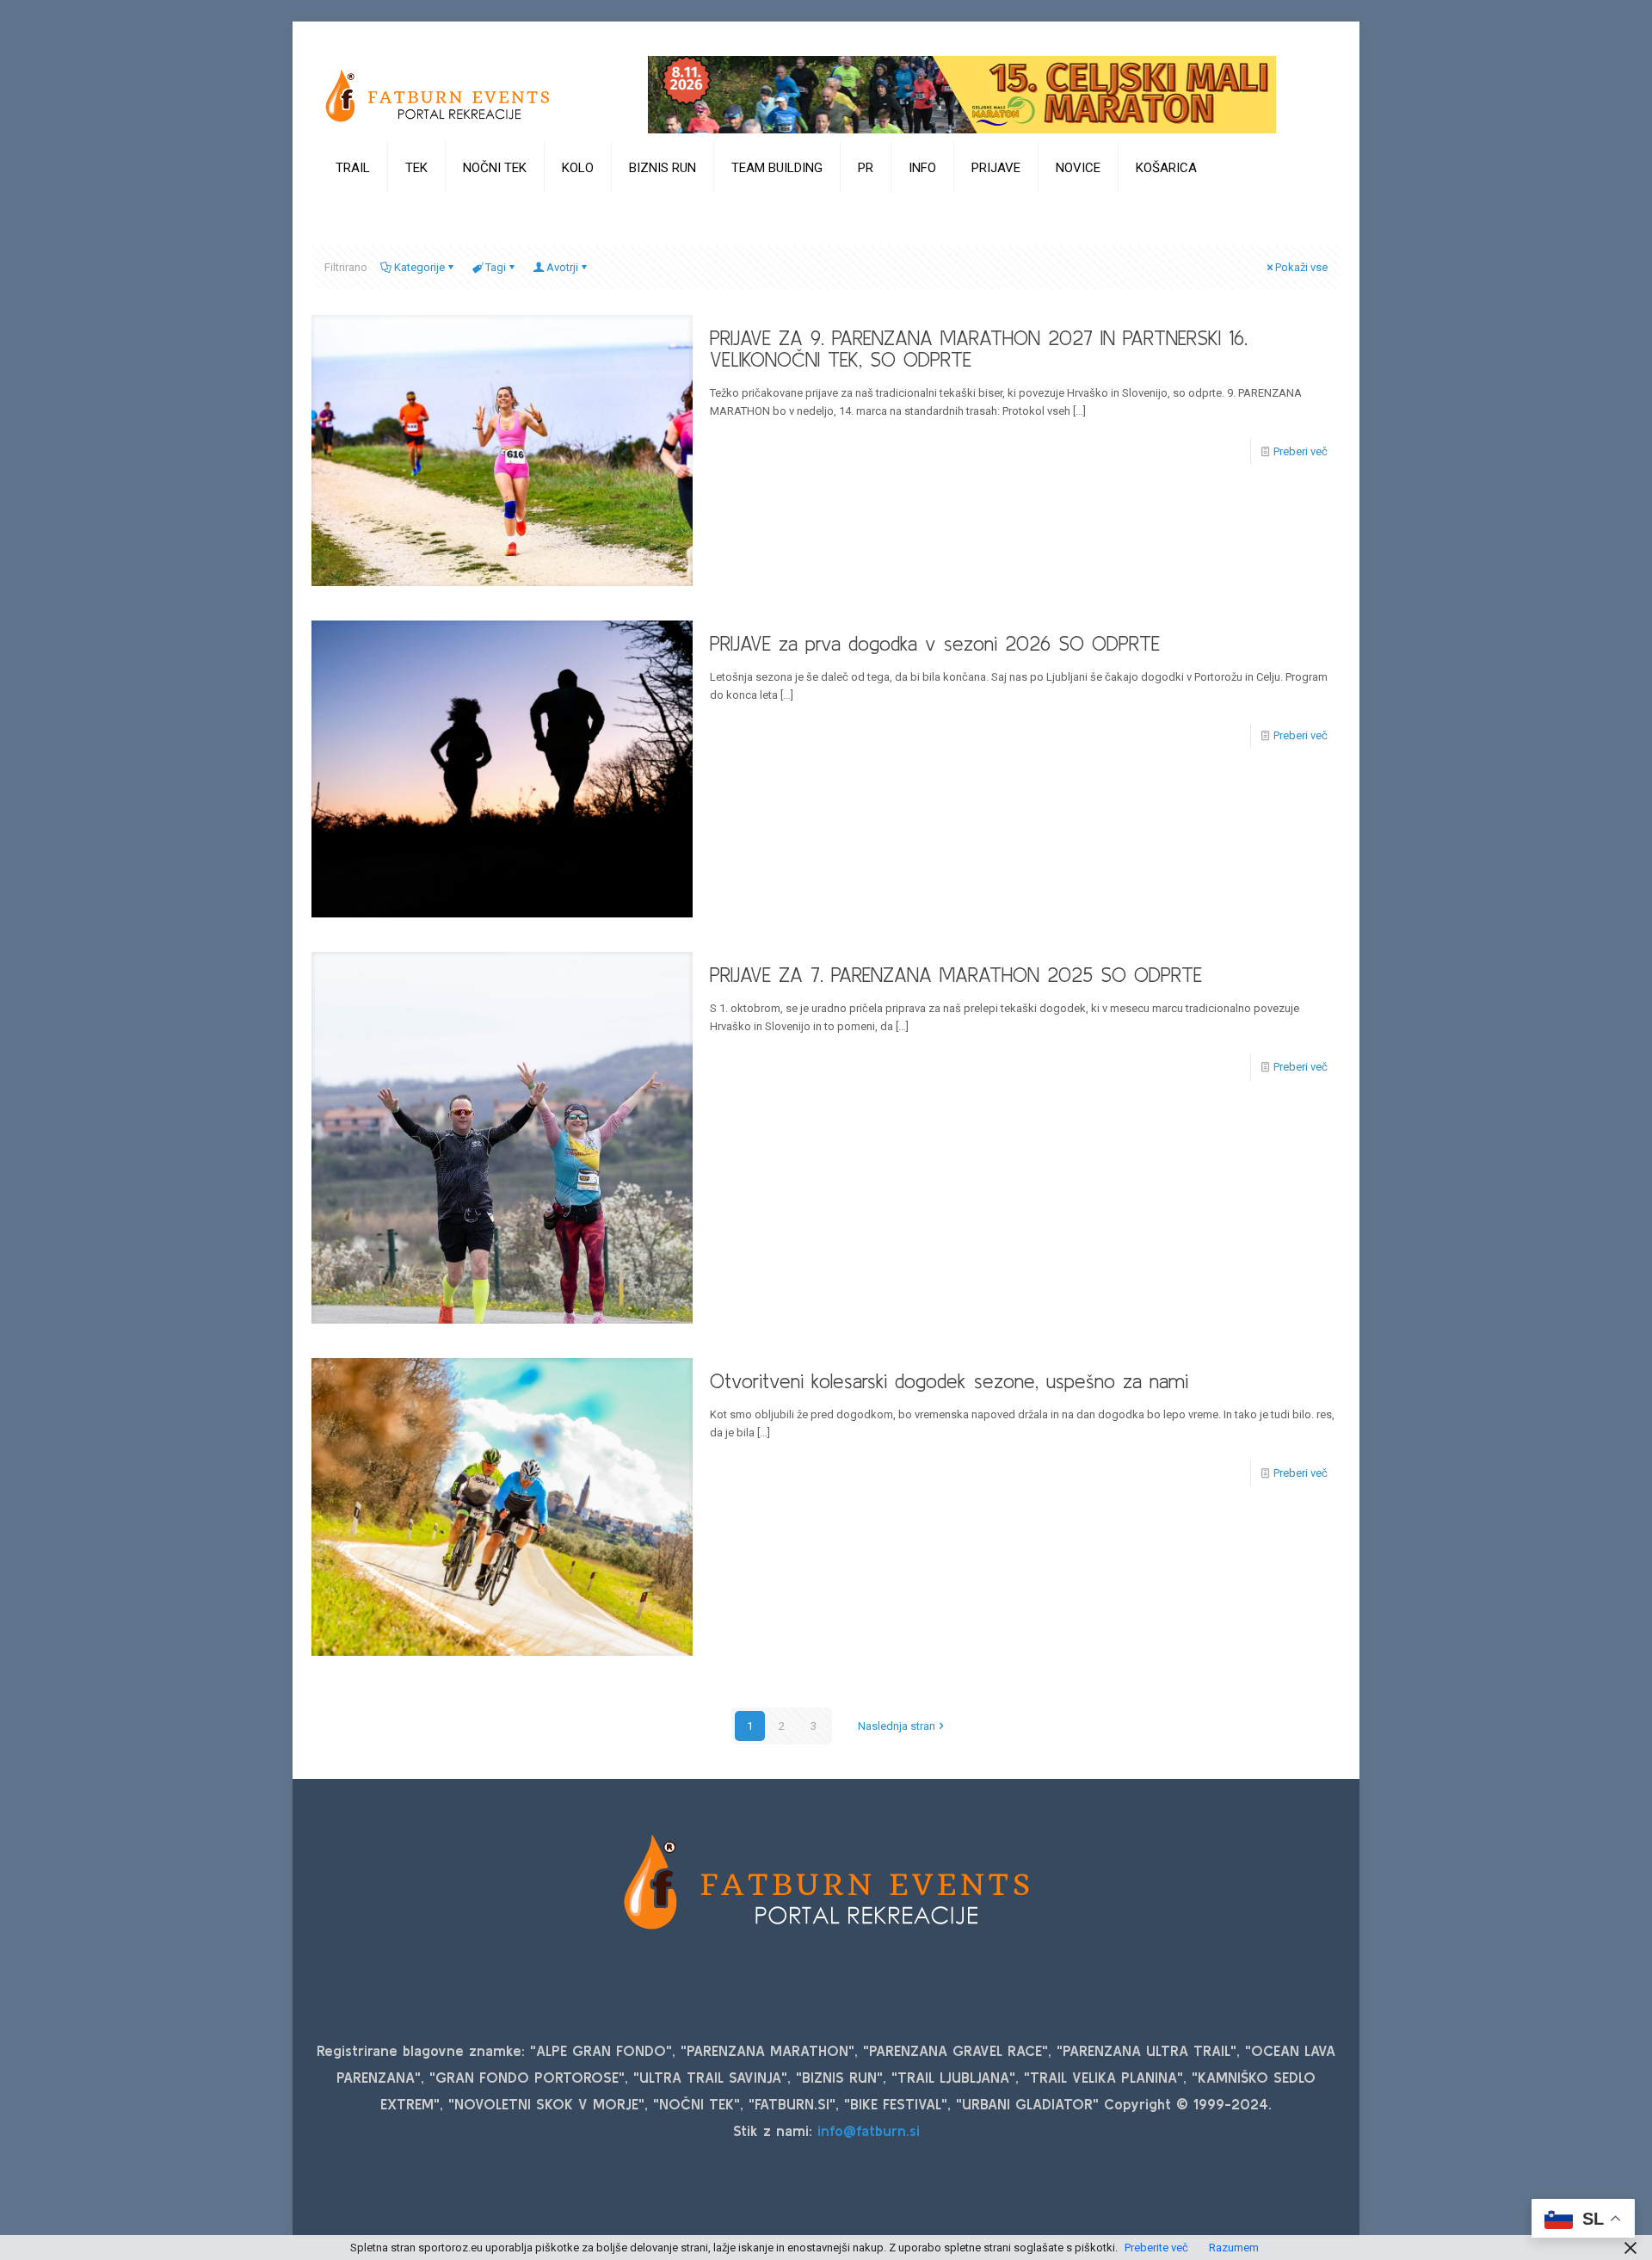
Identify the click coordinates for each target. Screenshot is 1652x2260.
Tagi (496, 267)
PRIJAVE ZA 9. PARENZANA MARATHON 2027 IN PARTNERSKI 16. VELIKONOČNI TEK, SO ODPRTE (979, 349)
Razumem (1234, 2248)
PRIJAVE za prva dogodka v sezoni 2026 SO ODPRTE (935, 644)
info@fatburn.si (869, 2130)
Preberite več (1156, 2248)
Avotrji (562, 267)
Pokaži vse (1301, 267)
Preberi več (1301, 451)
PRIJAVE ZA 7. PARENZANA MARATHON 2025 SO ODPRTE (956, 975)
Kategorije (419, 267)
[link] (353, 211)
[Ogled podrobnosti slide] (962, 95)
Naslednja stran (897, 1726)
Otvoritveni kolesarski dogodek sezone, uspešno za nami (949, 1381)
